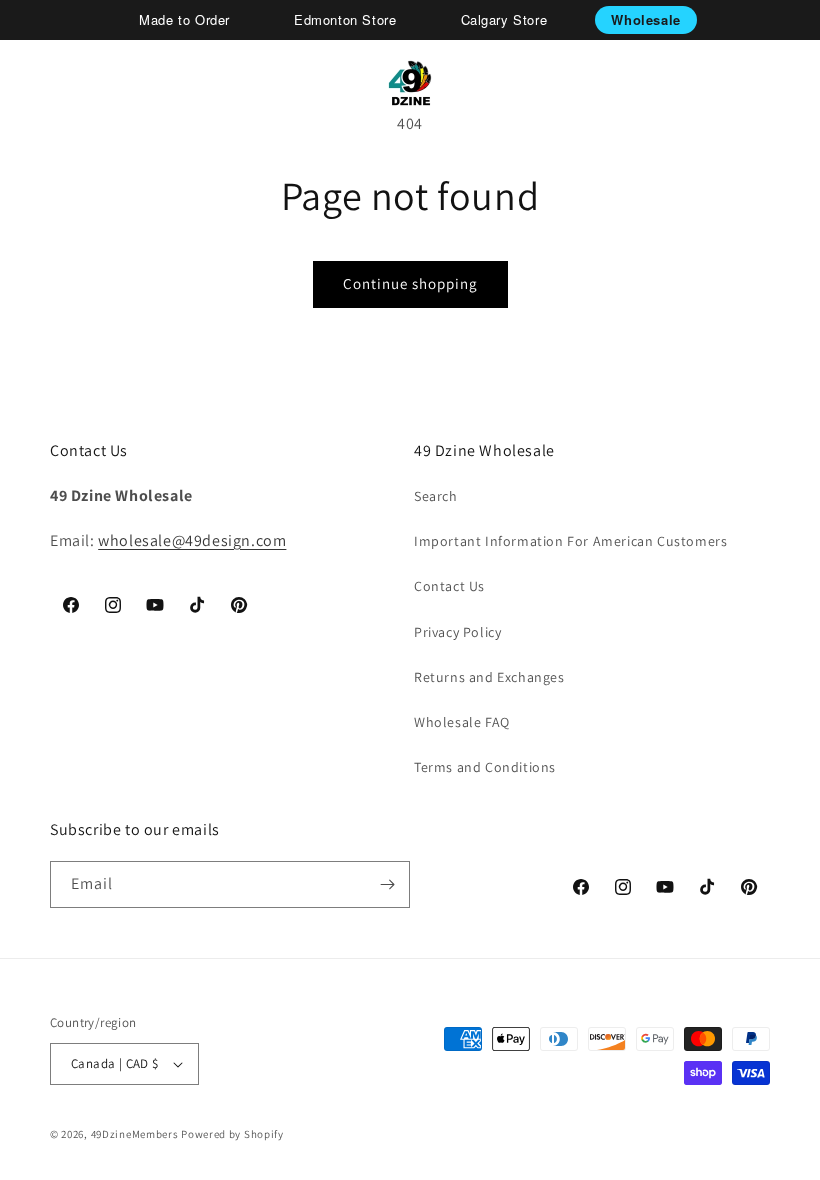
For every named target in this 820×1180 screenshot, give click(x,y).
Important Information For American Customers (570, 541)
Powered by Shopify (232, 1134)
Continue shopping (410, 283)
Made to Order (184, 19)
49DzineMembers (135, 1134)
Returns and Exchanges (489, 677)
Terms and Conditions (485, 767)
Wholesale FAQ (462, 722)
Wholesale (645, 19)
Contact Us (449, 586)
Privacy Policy (457, 632)
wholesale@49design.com (192, 540)
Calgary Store (504, 19)
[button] (42, 83)
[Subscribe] (387, 884)
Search (436, 496)
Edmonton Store (345, 19)
